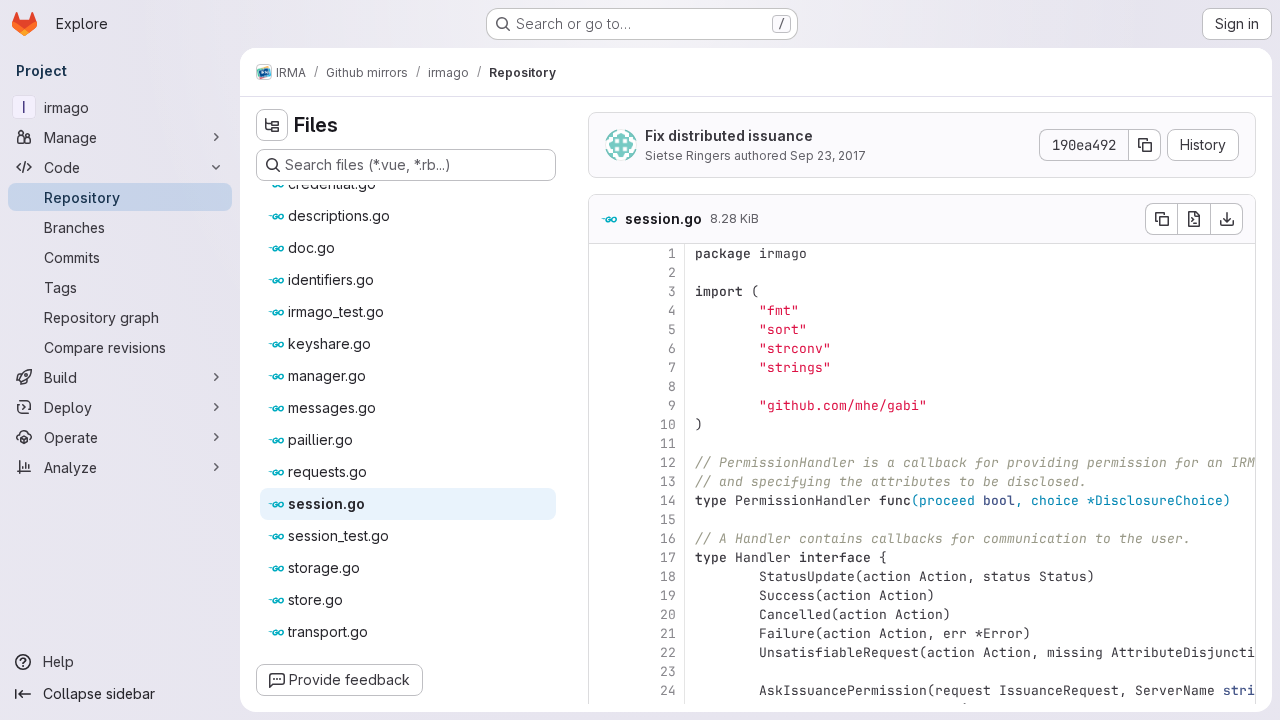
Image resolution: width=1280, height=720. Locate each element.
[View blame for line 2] (606, 272)
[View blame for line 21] (606, 633)
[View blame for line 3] (606, 291)
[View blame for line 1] (606, 253)
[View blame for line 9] (606, 405)
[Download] (1227, 219)
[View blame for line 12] (606, 462)
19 (668, 595)
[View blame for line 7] (606, 367)
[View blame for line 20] (606, 614)
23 (668, 671)
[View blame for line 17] (606, 557)
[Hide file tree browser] (272, 125)
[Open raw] (1194, 219)
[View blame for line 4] (606, 310)
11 (668, 443)
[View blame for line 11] (606, 443)
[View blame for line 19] (606, 595)
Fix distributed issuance (729, 135)
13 (668, 481)
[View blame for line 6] (606, 348)
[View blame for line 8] (606, 386)
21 (668, 633)
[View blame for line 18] (606, 576)
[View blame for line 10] (606, 424)
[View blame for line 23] (606, 671)
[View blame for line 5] (606, 329)
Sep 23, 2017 (828, 155)
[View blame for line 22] (606, 652)
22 (668, 652)
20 (668, 614)
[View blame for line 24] (606, 690)
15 (668, 519)
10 (668, 424)
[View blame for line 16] (606, 538)
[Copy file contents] (1161, 219)
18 (668, 576)
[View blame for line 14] (606, 500)
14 (668, 500)
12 (668, 462)
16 (668, 538)
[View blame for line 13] (606, 481)
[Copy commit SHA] (1145, 145)
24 (668, 690)
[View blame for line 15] (606, 519)
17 (668, 557)
